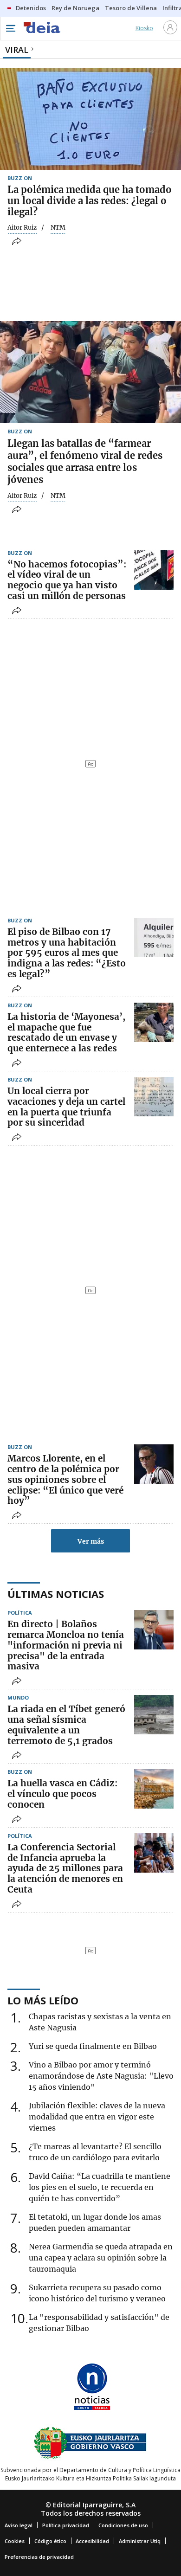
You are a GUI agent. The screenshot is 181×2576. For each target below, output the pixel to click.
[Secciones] (10, 28)
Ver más (91, 1541)
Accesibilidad (92, 2541)
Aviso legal (19, 2525)
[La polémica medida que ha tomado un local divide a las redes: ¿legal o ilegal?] (90, 119)
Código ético (50, 2541)
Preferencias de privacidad (39, 2557)
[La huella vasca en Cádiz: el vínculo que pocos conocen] (154, 1789)
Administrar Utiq (140, 2541)
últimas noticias (56, 1594)
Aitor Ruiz (22, 228)
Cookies (15, 2541)
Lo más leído (43, 2000)
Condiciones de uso (123, 2525)
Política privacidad (66, 2525)
